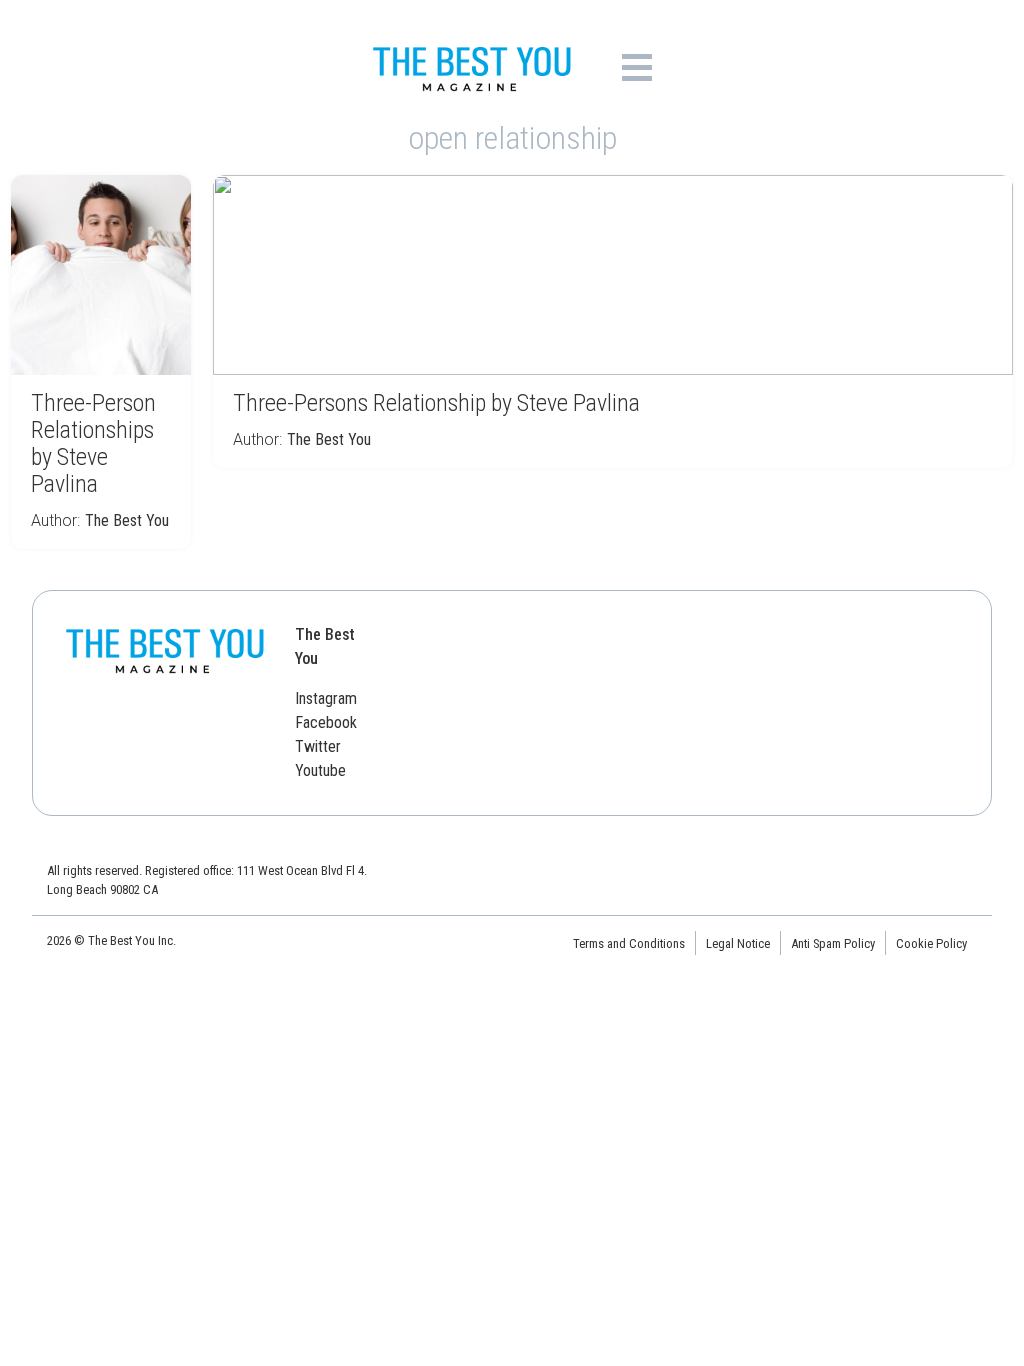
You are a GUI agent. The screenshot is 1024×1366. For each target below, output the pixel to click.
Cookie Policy (931, 943)
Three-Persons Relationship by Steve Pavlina (436, 403)
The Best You (127, 520)
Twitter (318, 746)
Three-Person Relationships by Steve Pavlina (93, 443)
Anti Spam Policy (833, 943)
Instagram (326, 698)
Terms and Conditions (629, 943)
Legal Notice (738, 943)
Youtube (320, 770)
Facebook (326, 722)
